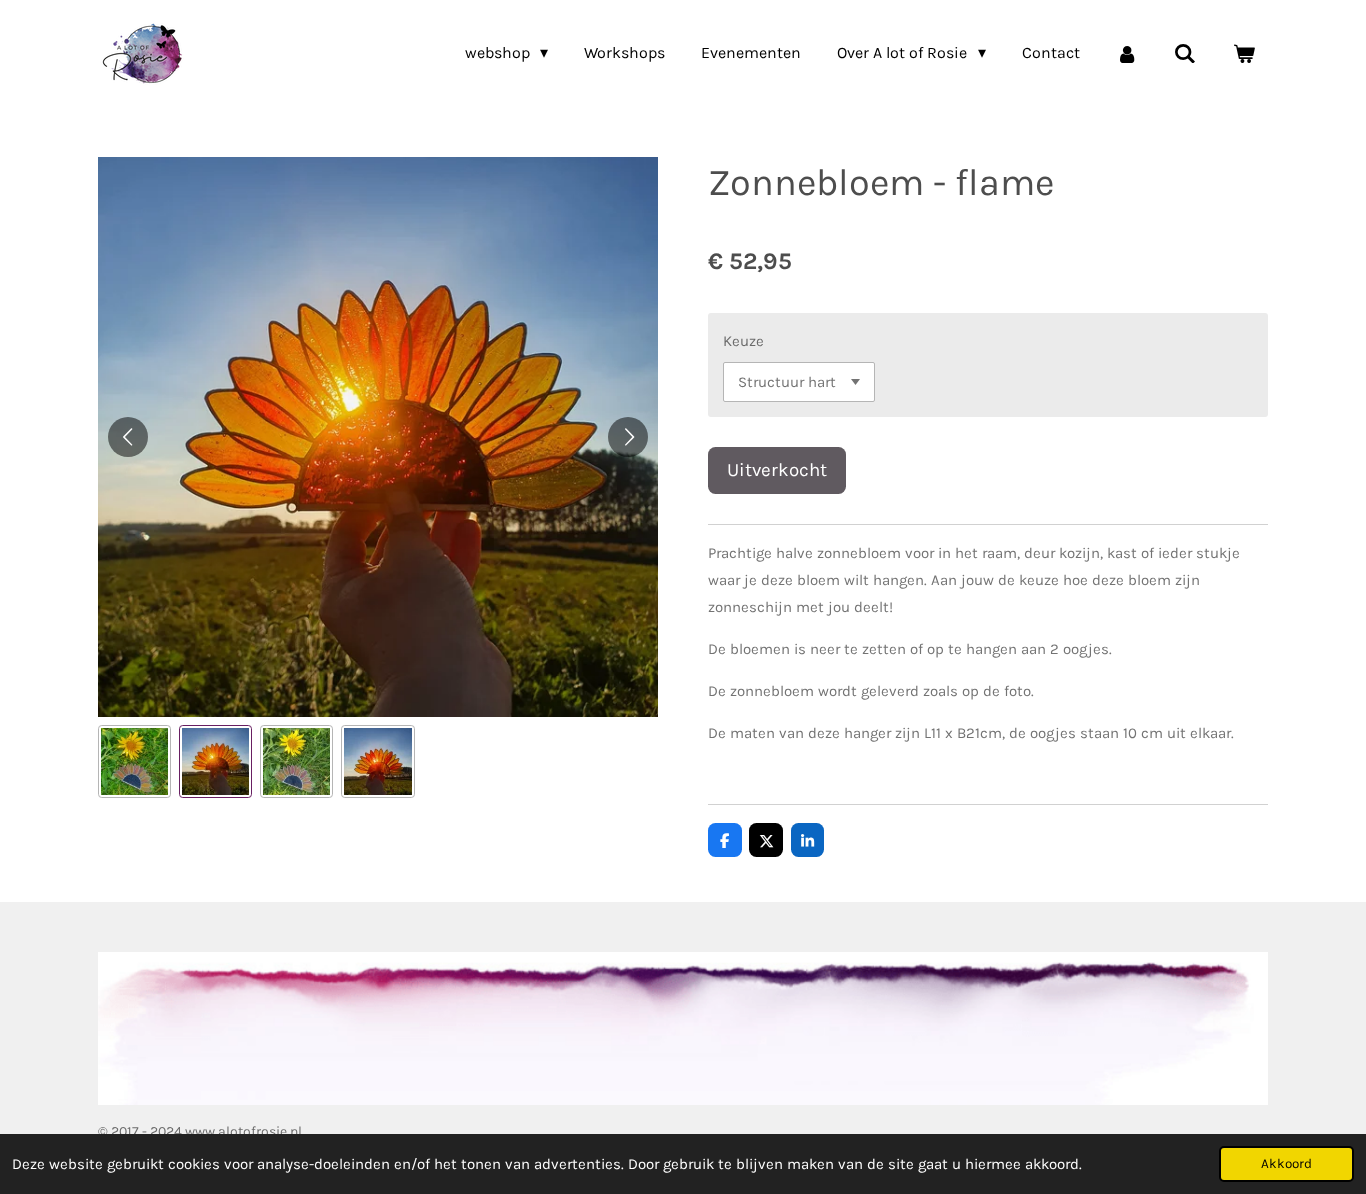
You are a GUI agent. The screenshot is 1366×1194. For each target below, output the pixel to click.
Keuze (743, 341)
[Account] (1127, 53)
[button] (134, 761)
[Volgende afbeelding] (628, 437)
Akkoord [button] (1286, 1163)
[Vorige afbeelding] (128, 437)
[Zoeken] (1185, 53)
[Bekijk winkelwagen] (1244, 53)
